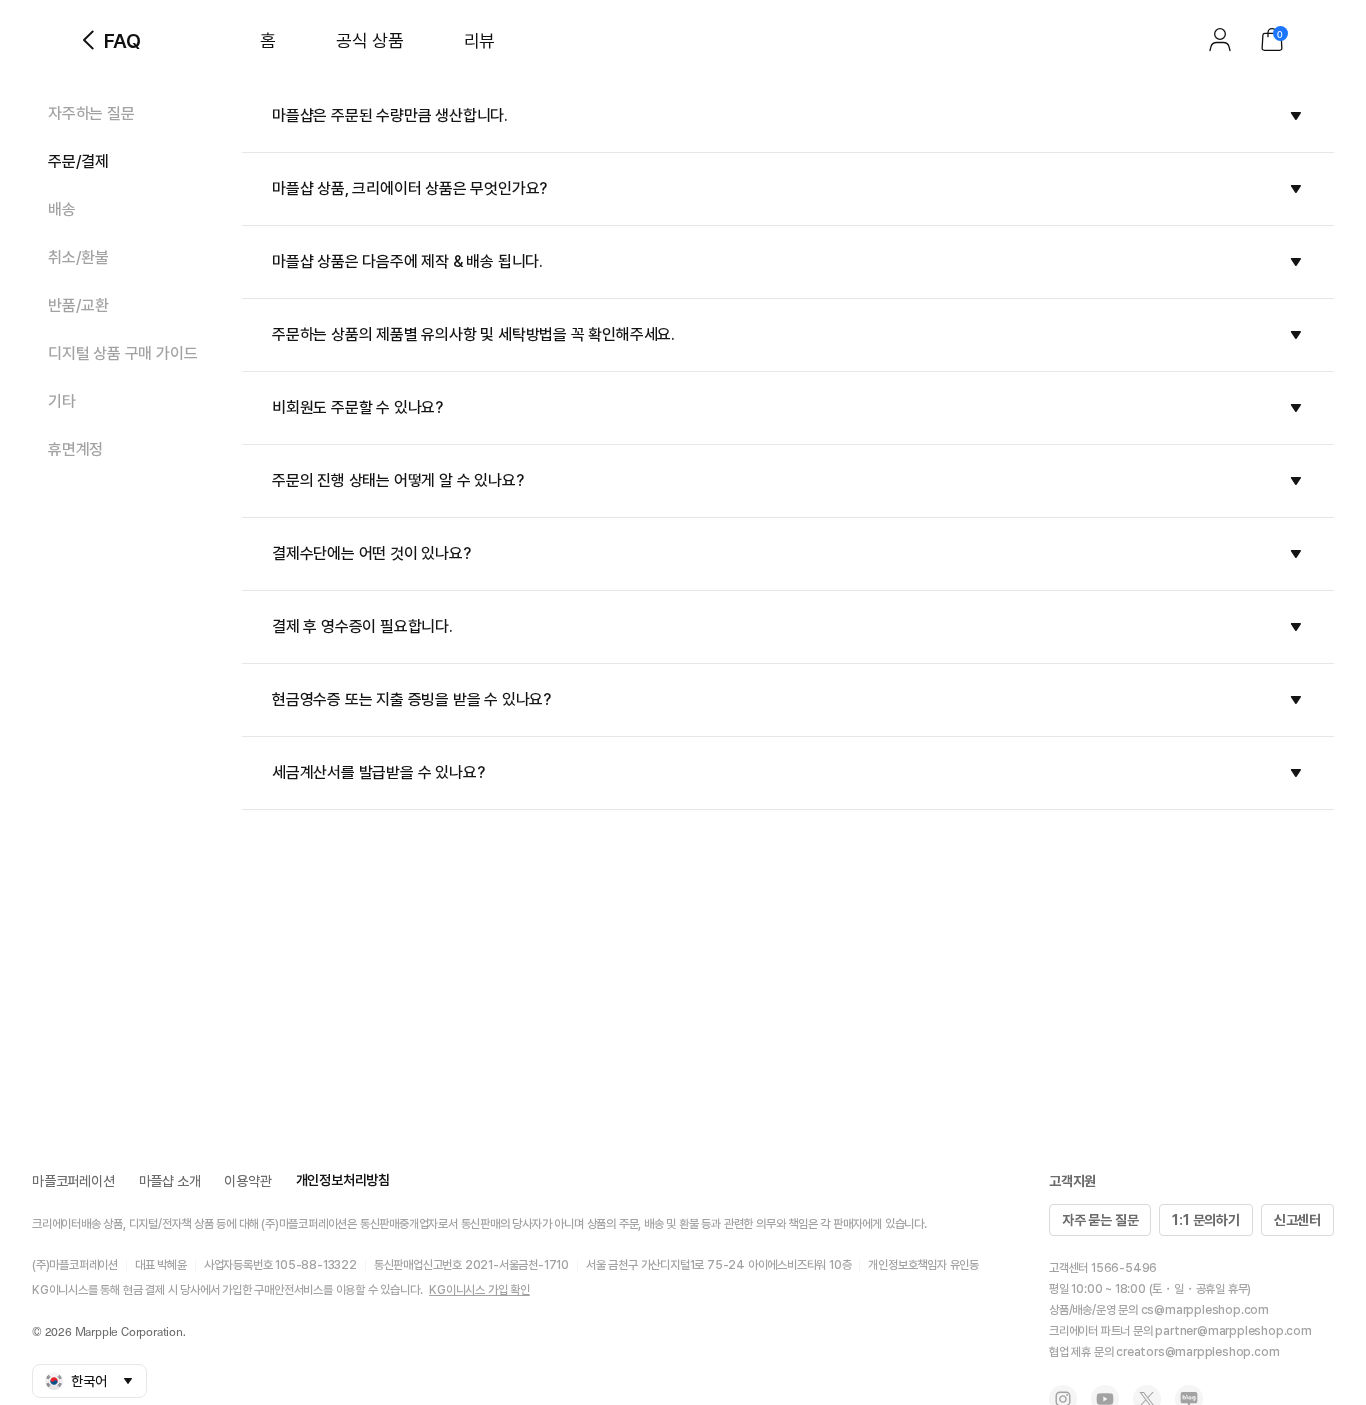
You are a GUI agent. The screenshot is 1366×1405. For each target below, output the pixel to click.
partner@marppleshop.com (1233, 1331)
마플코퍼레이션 (73, 1181)
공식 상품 (370, 40)
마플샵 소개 (170, 1181)
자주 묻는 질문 (1100, 1220)
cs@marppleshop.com (1205, 1310)
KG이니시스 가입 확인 (479, 1290)
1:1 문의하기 (1205, 1220)
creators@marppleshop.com (1197, 1352)
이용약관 (247, 1181)
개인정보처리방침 (343, 1180)
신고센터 (1297, 1220)
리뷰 (479, 40)
